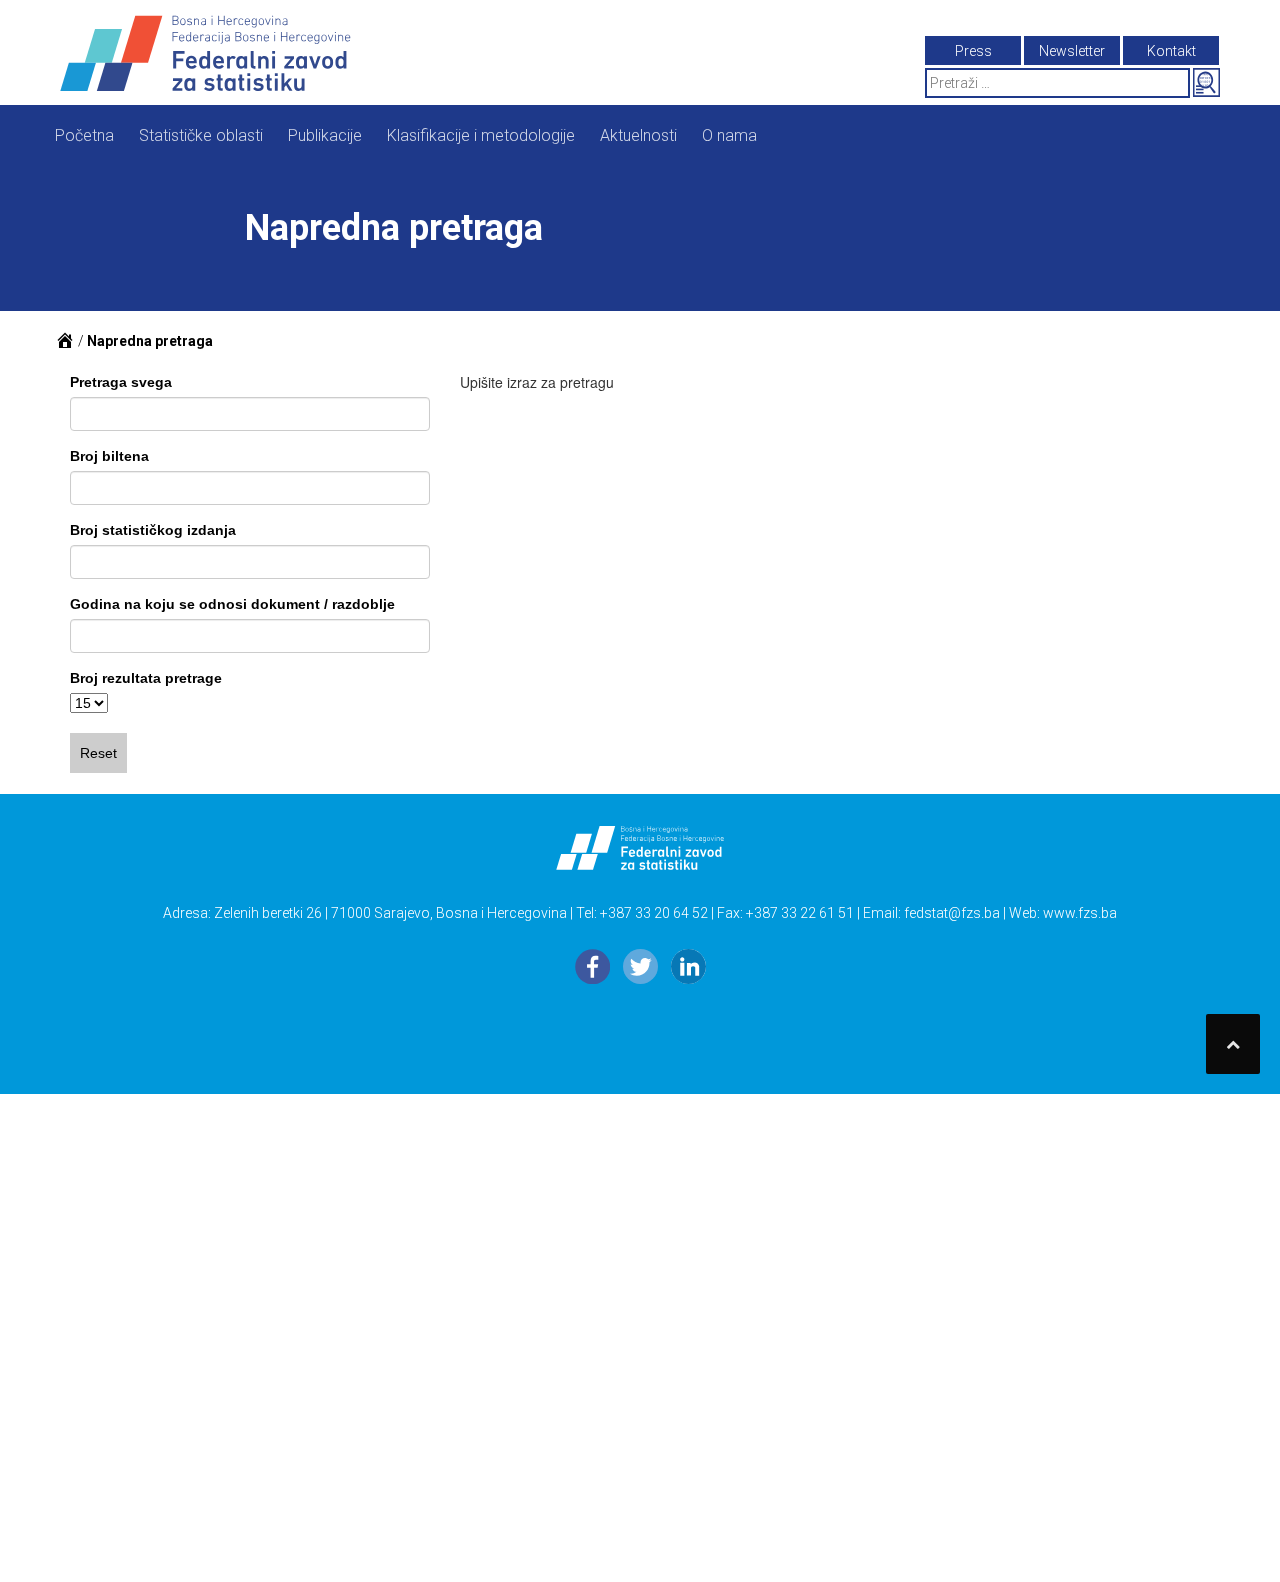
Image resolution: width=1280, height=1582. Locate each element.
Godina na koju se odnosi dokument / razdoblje (232, 604)
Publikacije (325, 135)
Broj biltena (109, 456)
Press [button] (973, 51)
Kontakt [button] (1171, 51)
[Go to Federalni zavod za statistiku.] (65, 341)
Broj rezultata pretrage (146, 678)
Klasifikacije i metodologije (481, 135)
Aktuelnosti (638, 135)
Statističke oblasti (201, 135)
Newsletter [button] (1072, 51)
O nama (729, 135)
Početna (84, 135)
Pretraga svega (121, 382)
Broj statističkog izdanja (153, 530)
